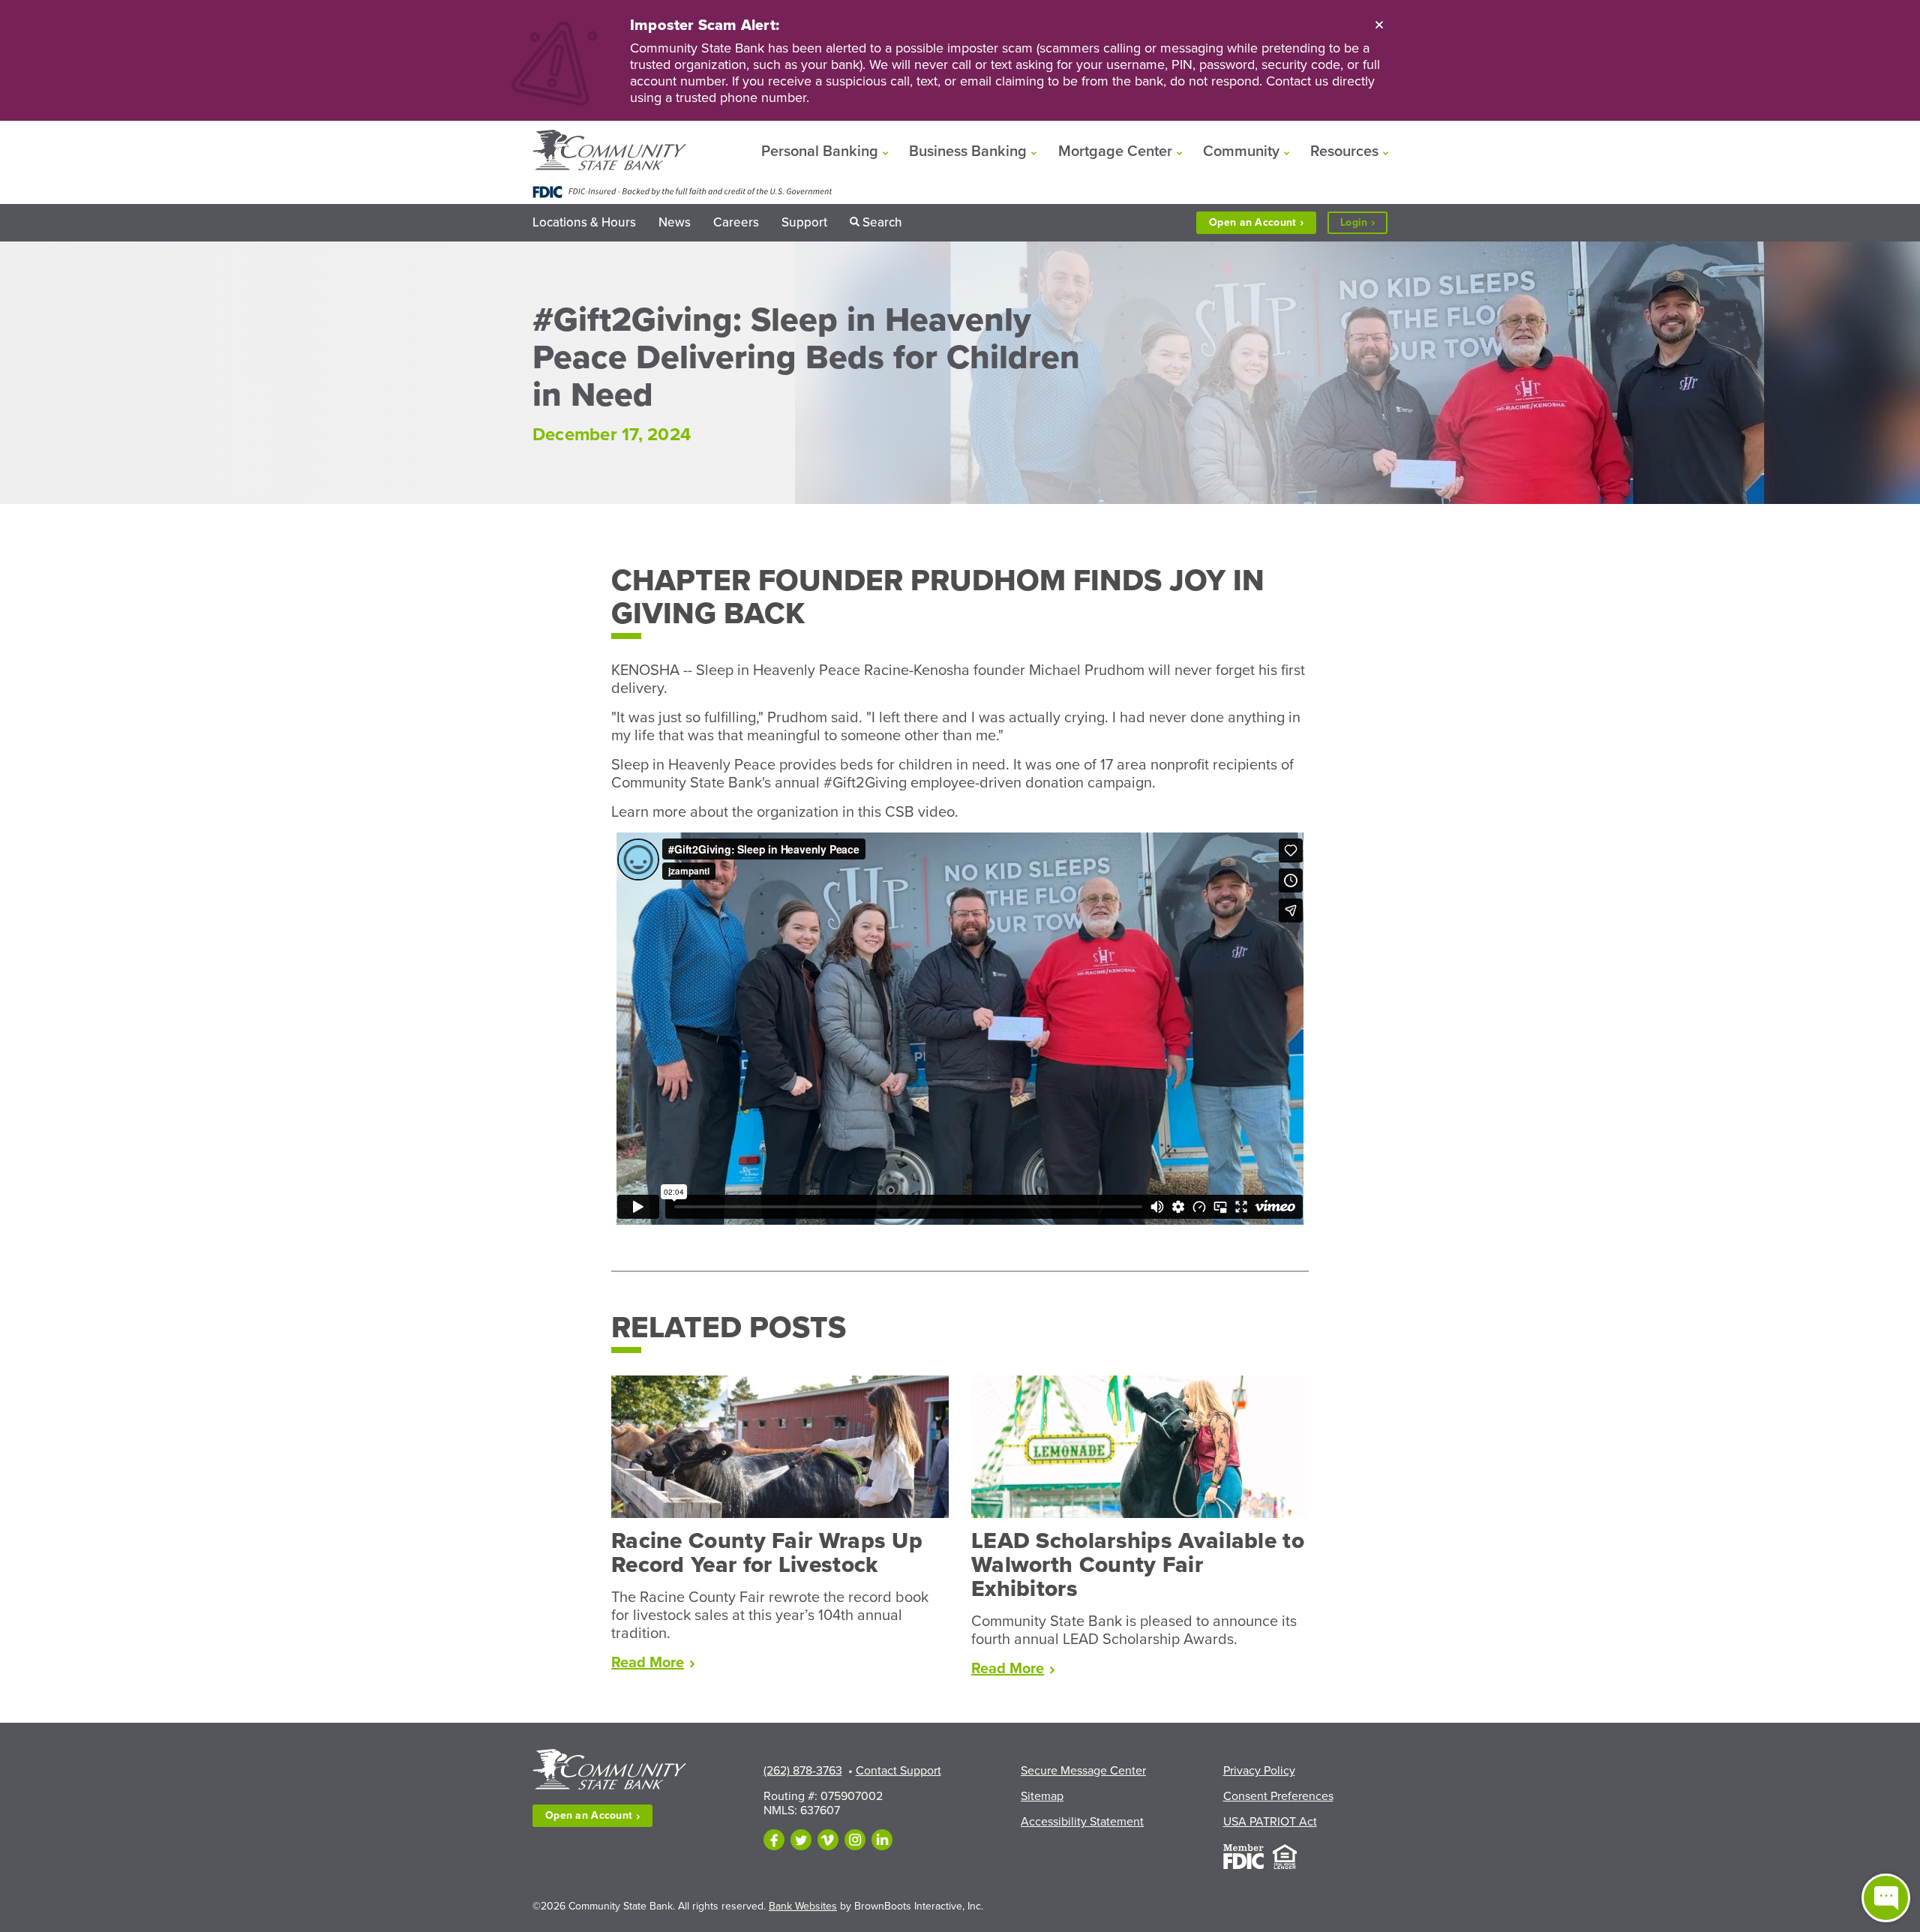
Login (1364, 225)
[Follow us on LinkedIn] (882, 1840)
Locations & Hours (584, 222)
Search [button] (882, 222)
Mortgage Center (1115, 151)
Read (653, 1663)
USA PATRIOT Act (1270, 1822)
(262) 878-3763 (803, 1771)
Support (804, 222)
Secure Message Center (1083, 1771)
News (675, 222)
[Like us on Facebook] (774, 1840)
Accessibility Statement (1082, 1822)
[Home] (609, 151)
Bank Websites (803, 1906)
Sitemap (1042, 1796)
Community (1241, 151)
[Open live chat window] (1886, 1898)
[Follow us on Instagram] (855, 1840)
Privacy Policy (1259, 1771)
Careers (736, 222)
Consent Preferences (1278, 1796)
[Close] (1379, 24)
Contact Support (898, 1771)
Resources (1344, 151)
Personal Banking (820, 151)
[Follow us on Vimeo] (828, 1840)
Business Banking (968, 151)
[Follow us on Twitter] (801, 1840)
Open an (1252, 222)
